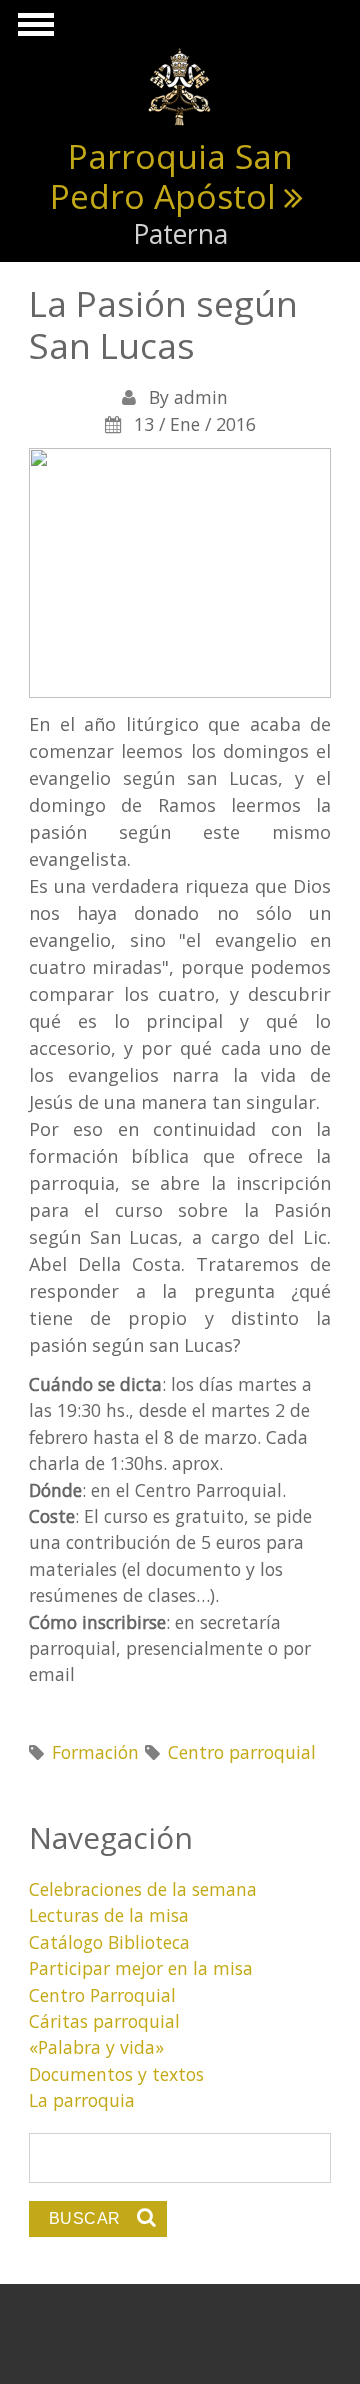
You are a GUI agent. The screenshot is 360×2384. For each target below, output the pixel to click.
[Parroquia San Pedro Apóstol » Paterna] (180, 85)
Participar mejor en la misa (141, 1968)
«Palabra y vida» (96, 2047)
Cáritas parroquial (104, 2021)
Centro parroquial (242, 1752)
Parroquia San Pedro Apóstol (171, 176)
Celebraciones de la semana (143, 1889)
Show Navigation (33, 30)
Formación (95, 1752)
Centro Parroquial (102, 1995)
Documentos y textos (116, 2074)
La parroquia (82, 2100)
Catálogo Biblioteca (109, 1942)
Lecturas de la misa (109, 1915)
